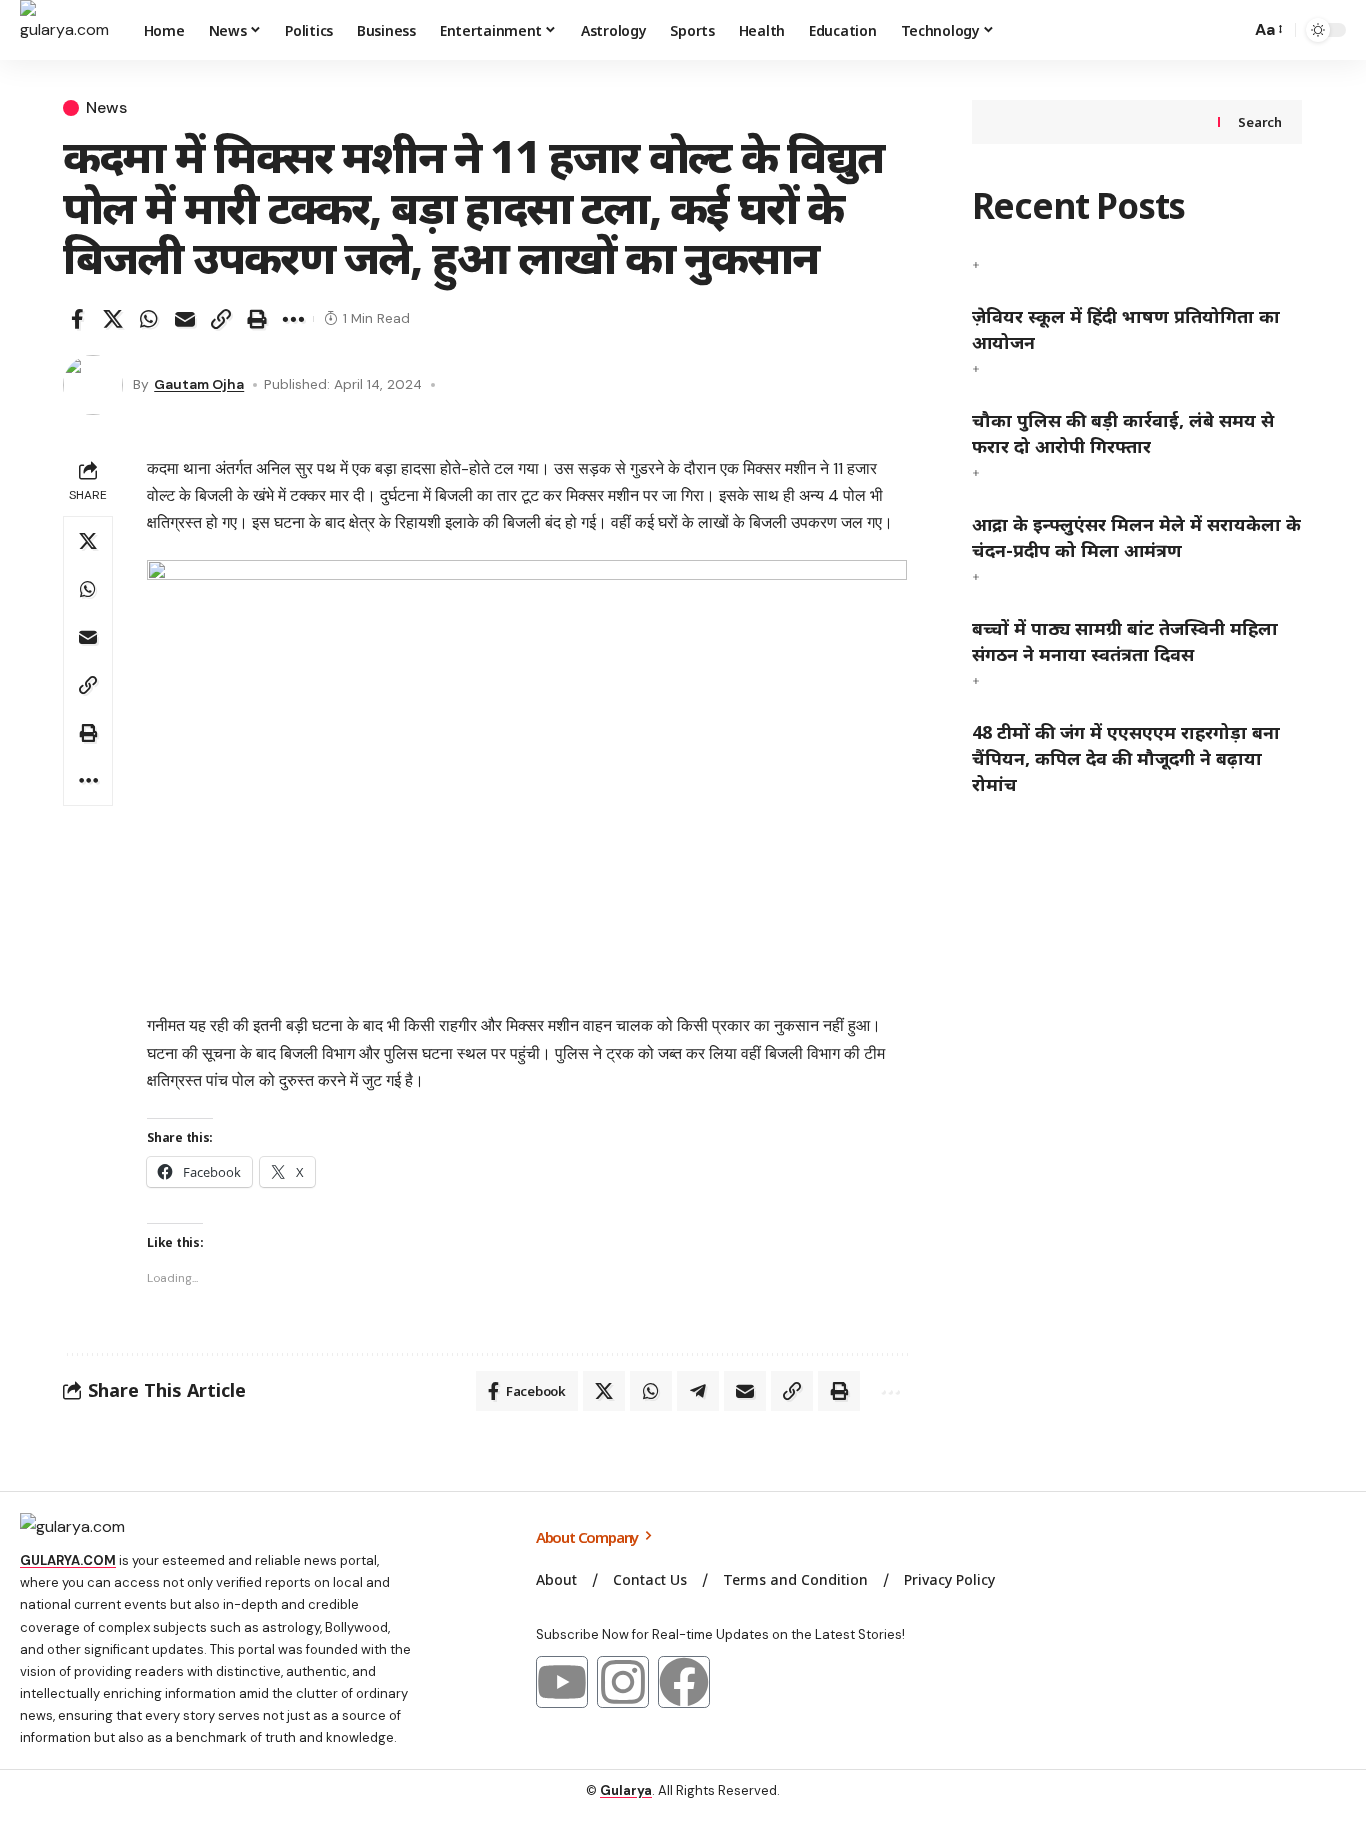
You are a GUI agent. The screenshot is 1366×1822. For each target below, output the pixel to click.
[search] (1230, 30)
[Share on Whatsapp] (149, 319)
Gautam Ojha (199, 384)
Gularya (626, 1790)
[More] (293, 319)
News (106, 108)
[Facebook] (684, 1682)
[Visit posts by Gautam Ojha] (93, 385)
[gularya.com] (66, 30)
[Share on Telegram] (698, 1391)
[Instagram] (623, 1682)
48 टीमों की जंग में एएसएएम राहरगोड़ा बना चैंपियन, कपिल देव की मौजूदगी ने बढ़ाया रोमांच (1126, 758)
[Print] (257, 319)
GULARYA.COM (68, 1560)
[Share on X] (113, 319)
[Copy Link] (221, 319)
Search (1259, 122)
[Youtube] (562, 1682)
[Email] (185, 319)
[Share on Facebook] (77, 319)
